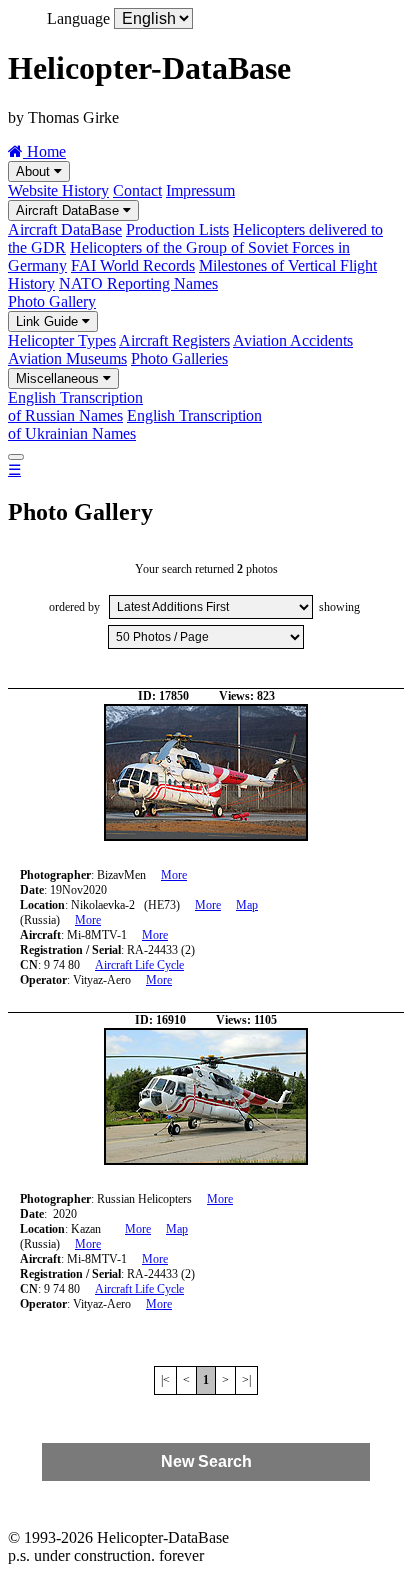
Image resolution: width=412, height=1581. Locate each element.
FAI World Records (133, 265)
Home (44, 151)
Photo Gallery (52, 301)
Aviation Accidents (293, 340)
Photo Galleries (179, 358)
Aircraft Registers (174, 340)
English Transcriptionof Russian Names (75, 406)
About (35, 171)
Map (247, 905)
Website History (58, 190)
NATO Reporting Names (138, 283)
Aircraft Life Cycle (139, 965)
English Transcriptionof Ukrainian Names (135, 424)
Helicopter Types (62, 340)
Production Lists (177, 229)
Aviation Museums (67, 358)
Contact (137, 190)
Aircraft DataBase (69, 210)
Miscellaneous (59, 378)
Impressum (200, 190)
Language (78, 18)
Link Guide (49, 321)
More (174, 875)
